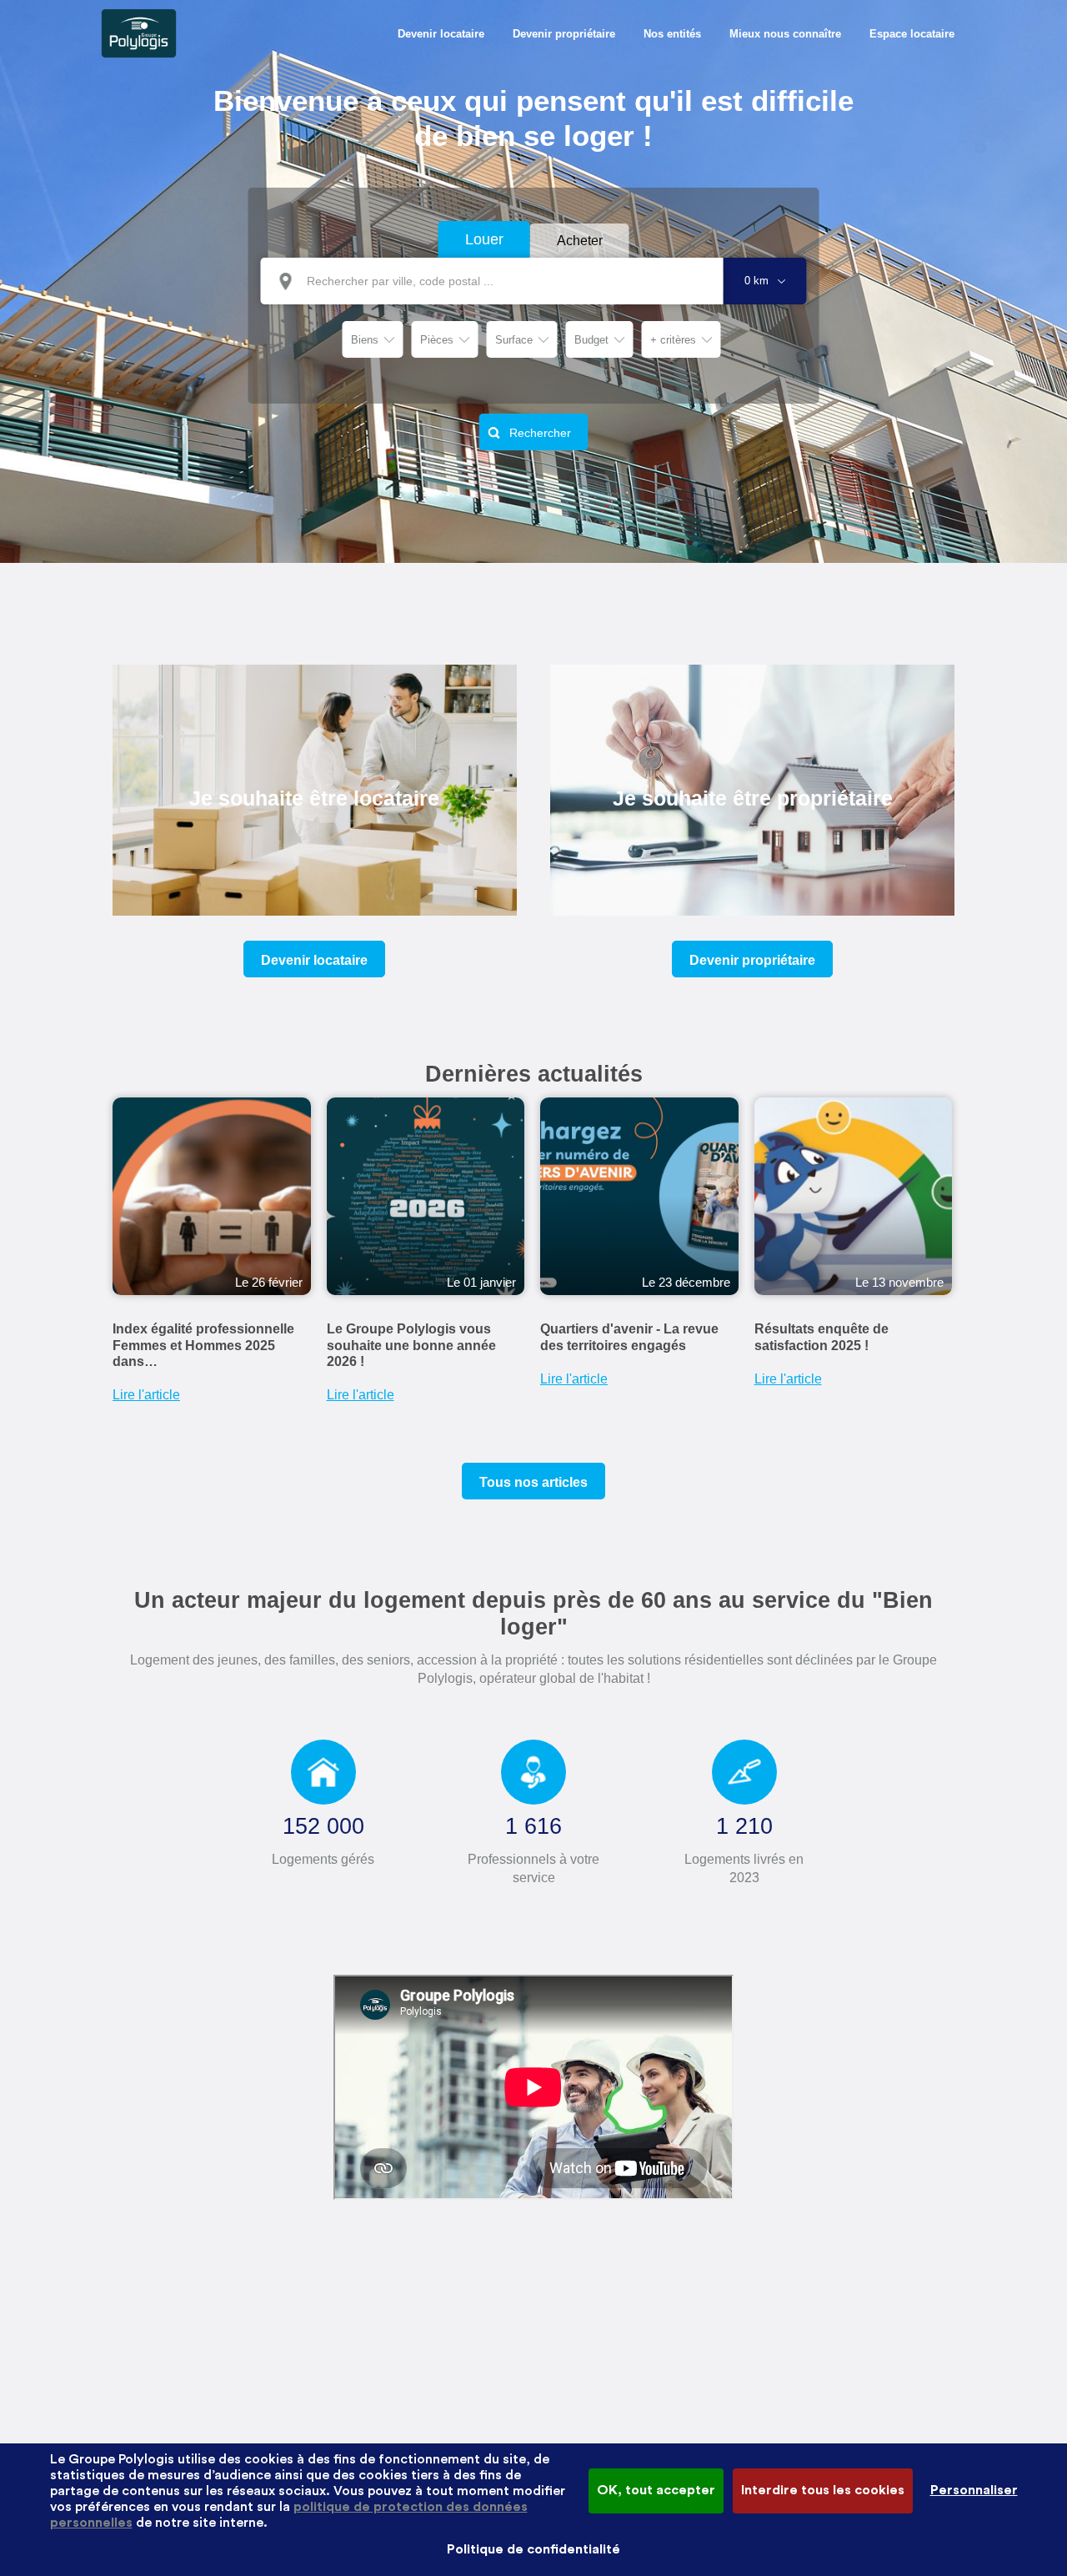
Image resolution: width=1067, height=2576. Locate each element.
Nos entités (672, 34)
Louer (484, 239)
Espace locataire (912, 34)
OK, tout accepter (656, 2490)
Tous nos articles (533, 1482)
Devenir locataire (441, 34)
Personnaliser (974, 2490)
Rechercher (540, 433)
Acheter (580, 241)
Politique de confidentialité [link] (533, 2549)
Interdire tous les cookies (823, 2490)
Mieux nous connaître (785, 34)
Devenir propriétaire (564, 34)
